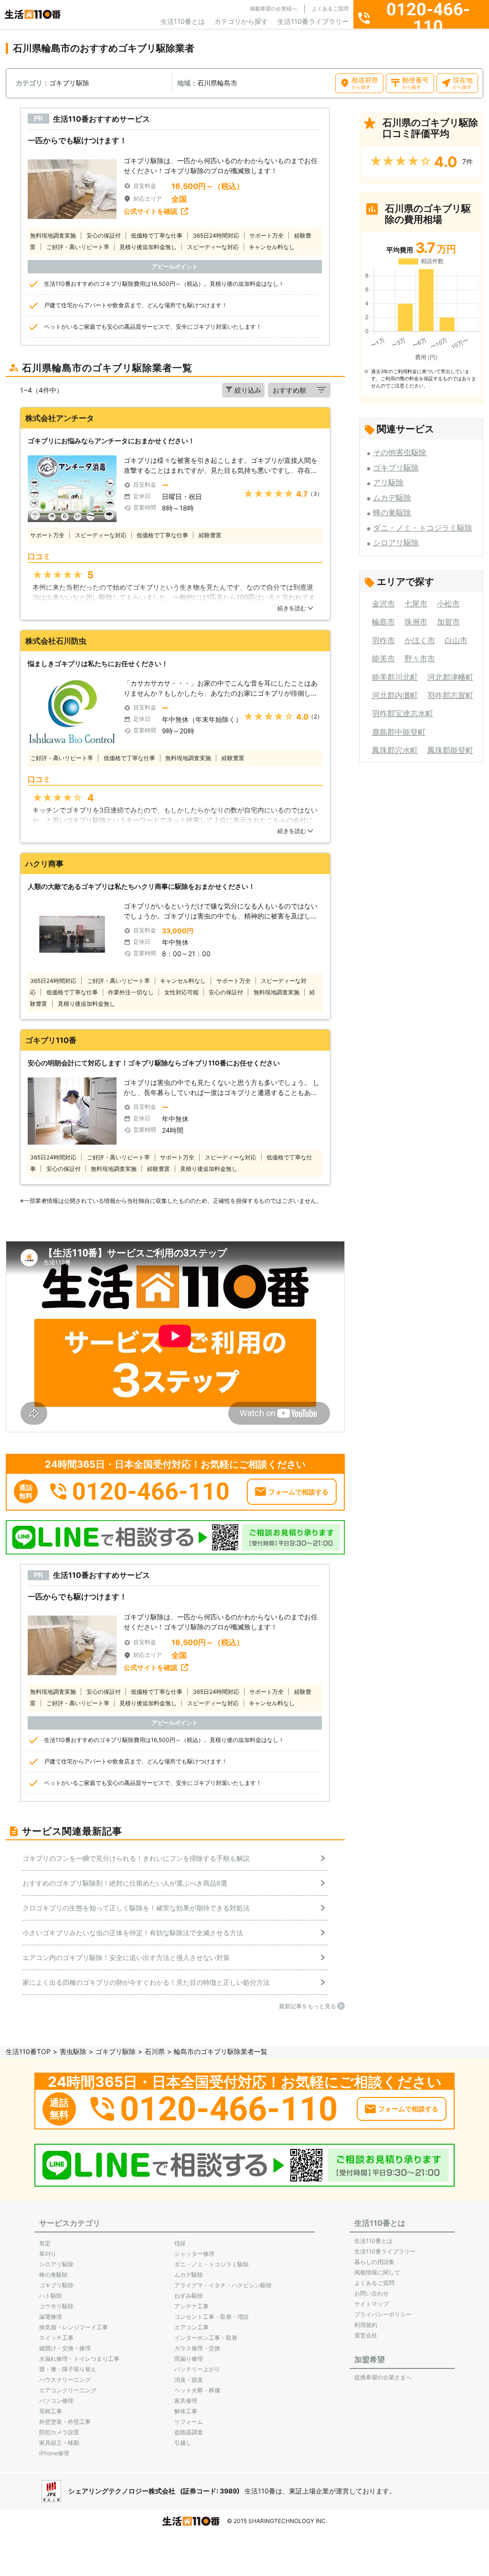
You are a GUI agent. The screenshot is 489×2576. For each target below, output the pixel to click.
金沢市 (383, 604)
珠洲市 (416, 622)
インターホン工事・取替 (206, 2338)
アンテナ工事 (191, 2306)
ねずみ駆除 (189, 2296)
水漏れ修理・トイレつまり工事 (79, 2359)
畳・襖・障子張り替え (68, 2369)
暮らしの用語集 (374, 2262)
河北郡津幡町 (450, 677)
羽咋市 (383, 640)
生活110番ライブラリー (313, 21)
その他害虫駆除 (400, 452)
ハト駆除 (51, 2296)
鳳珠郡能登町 (450, 750)
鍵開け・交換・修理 (65, 2348)
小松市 (448, 604)
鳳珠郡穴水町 (395, 750)
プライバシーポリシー (383, 2314)
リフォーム (189, 2422)
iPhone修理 (54, 2453)
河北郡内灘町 (395, 695)
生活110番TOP (28, 2051)
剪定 (45, 2243)
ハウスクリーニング (65, 2380)
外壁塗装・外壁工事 (65, 2422)
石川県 (155, 2051)
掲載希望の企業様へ (273, 9)
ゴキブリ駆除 (396, 468)
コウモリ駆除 (56, 2306)
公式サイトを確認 (150, 211)
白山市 (456, 640)
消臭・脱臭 (189, 2380)
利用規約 (366, 2325)
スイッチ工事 (56, 2338)
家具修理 (186, 2401)
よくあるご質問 (330, 9)
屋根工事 (51, 2411)
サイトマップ (372, 2304)
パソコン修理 (56, 2401)
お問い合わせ (372, 2293)
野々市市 (420, 658)
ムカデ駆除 (392, 498)
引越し (183, 2443)
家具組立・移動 (59, 2443)
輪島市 (383, 622)
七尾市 (416, 604)
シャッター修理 (194, 2254)
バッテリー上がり (197, 2369)
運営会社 (366, 2335)
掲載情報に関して (377, 2272)
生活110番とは (183, 21)
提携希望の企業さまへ (383, 2377)
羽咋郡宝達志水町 (403, 713)
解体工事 (186, 2411)
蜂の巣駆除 (392, 512)
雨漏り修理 (189, 2359)
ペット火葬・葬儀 (197, 2390)
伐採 (180, 2243)
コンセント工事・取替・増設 (212, 2317)
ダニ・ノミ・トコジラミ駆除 (423, 528)
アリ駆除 (388, 482)
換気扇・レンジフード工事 (74, 2327)
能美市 (383, 658)
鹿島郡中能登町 (399, 732)
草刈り (48, 2254)
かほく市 (420, 640)
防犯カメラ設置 (59, 2432)
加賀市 (448, 622)
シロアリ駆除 (396, 542)
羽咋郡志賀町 (450, 695)
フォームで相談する (298, 1492)
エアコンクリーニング (68, 2390)
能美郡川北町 (395, 677)
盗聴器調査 (189, 2432)
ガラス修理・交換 (197, 2348)
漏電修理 (51, 2317)
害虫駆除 (73, 2051)
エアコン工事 (191, 2327)
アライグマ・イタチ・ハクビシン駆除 (223, 2285)
